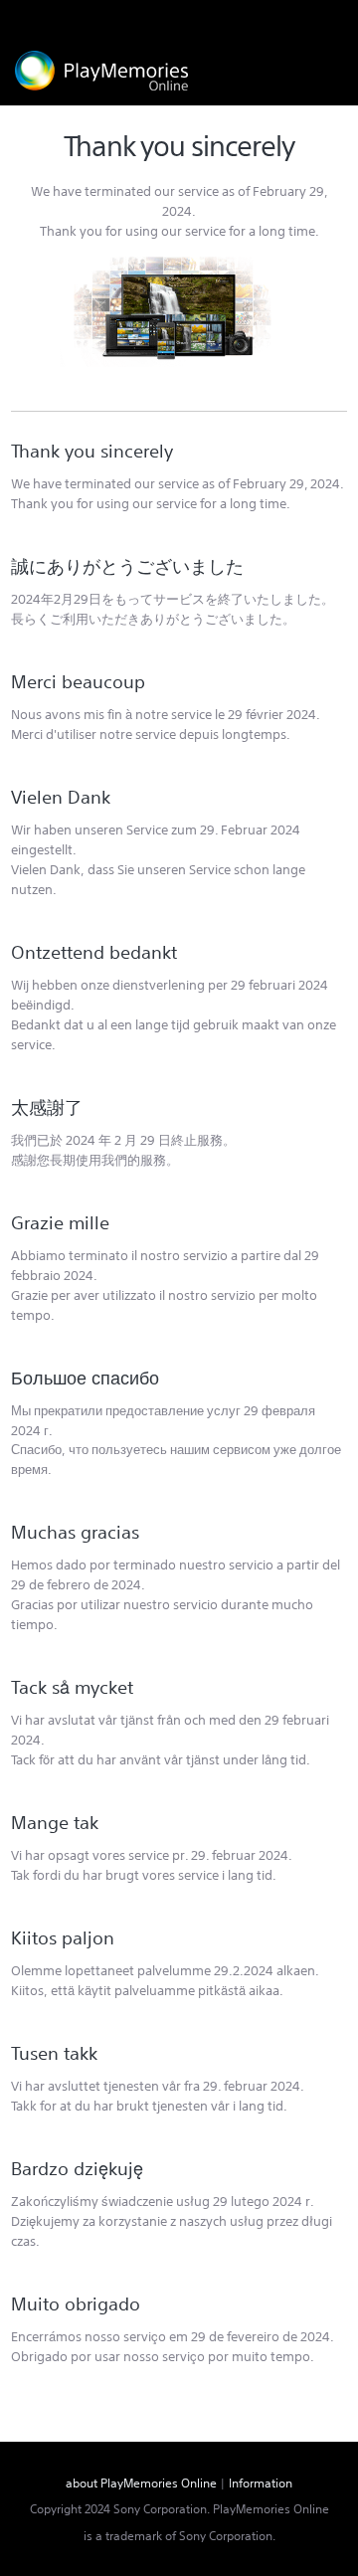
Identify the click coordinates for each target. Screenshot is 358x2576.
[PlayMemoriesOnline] (102, 71)
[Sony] (304, 17)
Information (261, 2483)
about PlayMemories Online (141, 2483)
